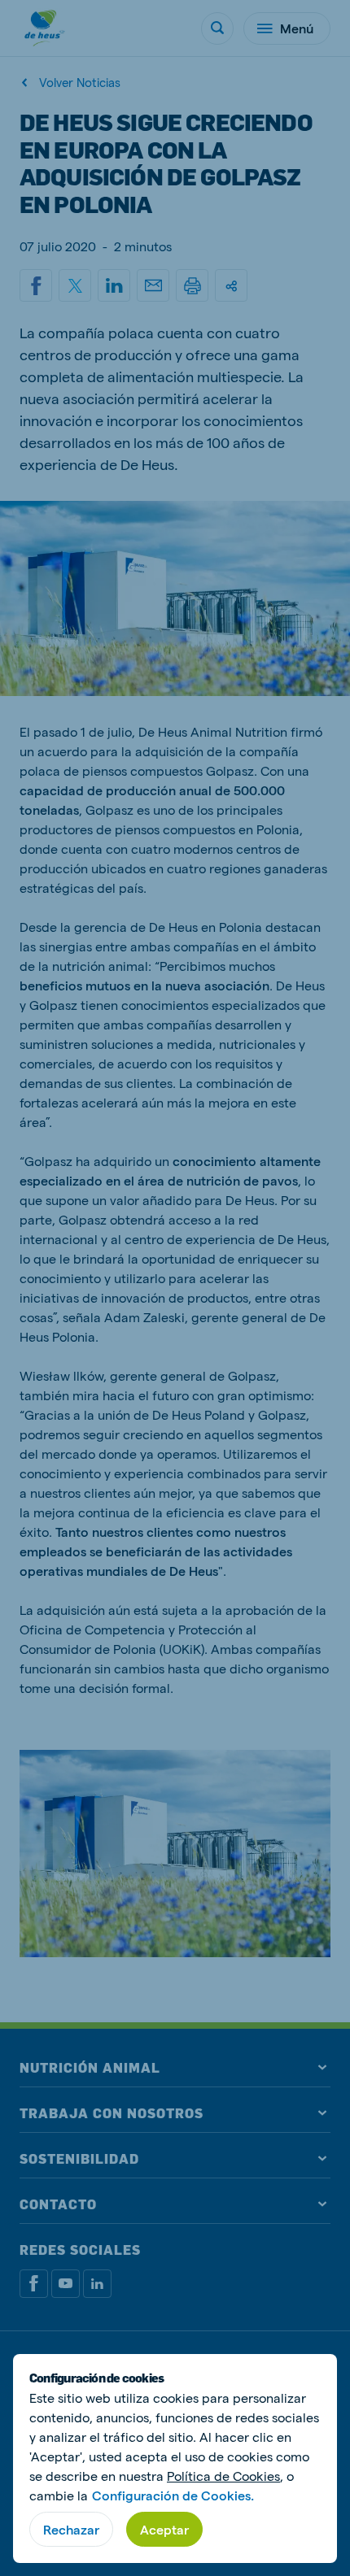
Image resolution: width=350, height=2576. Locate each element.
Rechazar (71, 2529)
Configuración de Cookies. (173, 2495)
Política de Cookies (223, 2476)
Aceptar (164, 2529)
